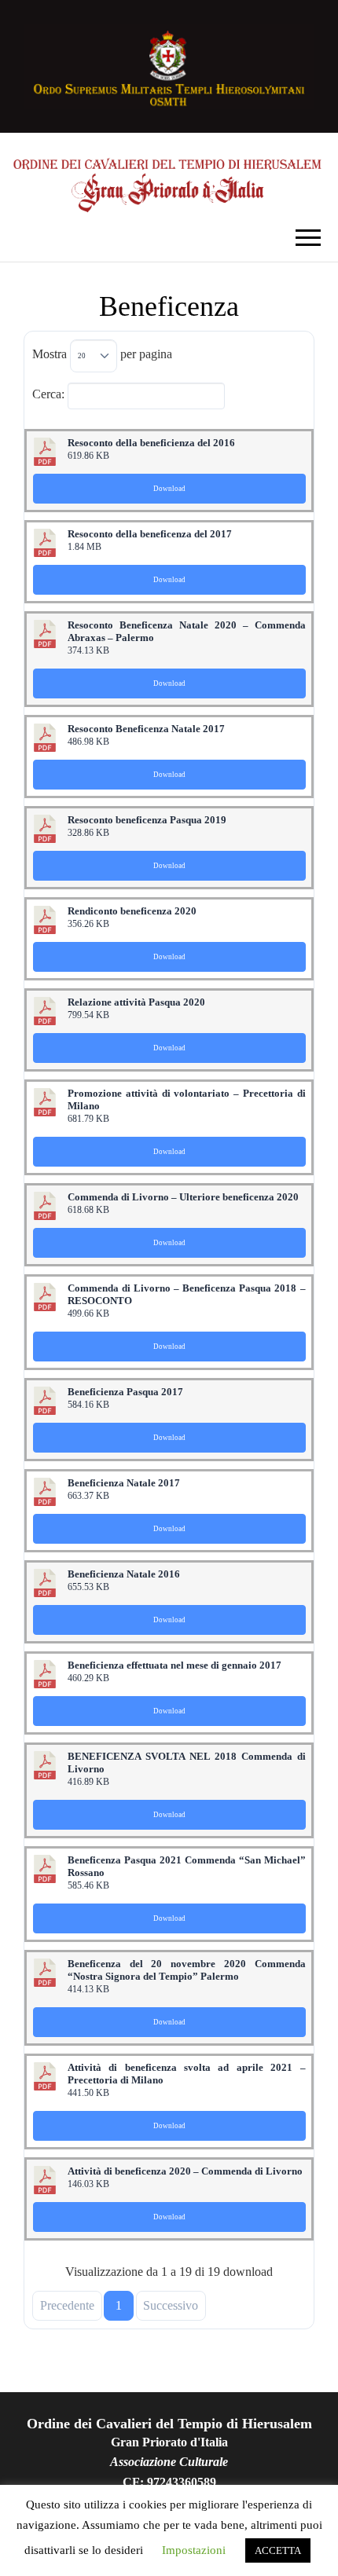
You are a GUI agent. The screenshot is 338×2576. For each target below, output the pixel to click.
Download (169, 489)
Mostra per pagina (102, 354)
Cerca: (48, 393)
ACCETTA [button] (278, 2550)
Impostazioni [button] (194, 2550)
